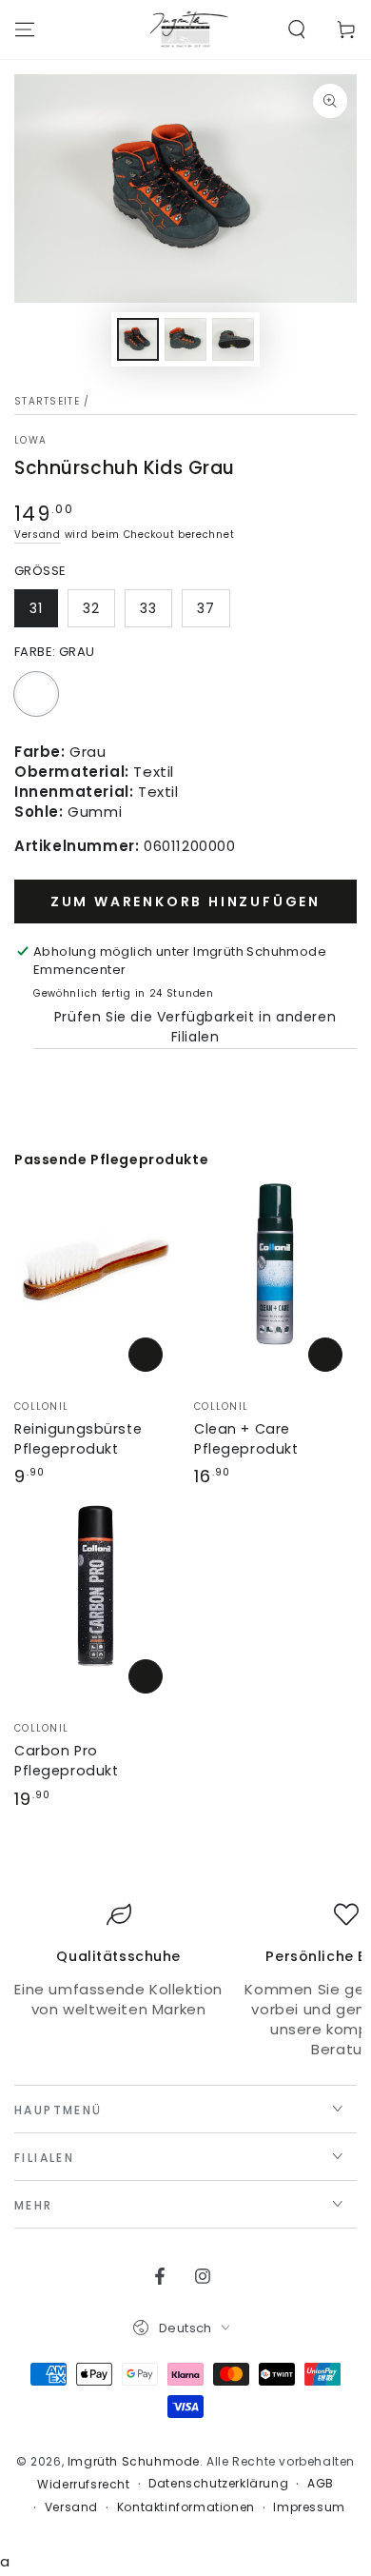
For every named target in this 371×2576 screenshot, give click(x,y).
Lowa (30, 441)
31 (36, 608)
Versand (38, 535)
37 (206, 608)
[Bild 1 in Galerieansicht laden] (138, 339)
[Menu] (25, 30)
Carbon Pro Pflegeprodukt (66, 1761)
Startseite (47, 401)
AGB (321, 2484)
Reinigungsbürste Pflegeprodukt (78, 1439)
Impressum (309, 2507)
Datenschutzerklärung (218, 2484)
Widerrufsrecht (83, 2485)
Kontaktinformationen (186, 2507)
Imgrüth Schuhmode (134, 2461)
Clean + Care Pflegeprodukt (246, 1439)
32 (91, 608)
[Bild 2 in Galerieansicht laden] (185, 339)
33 (148, 608)
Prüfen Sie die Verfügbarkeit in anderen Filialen (195, 1027)
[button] (297, 30)
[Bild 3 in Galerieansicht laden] (233, 339)
